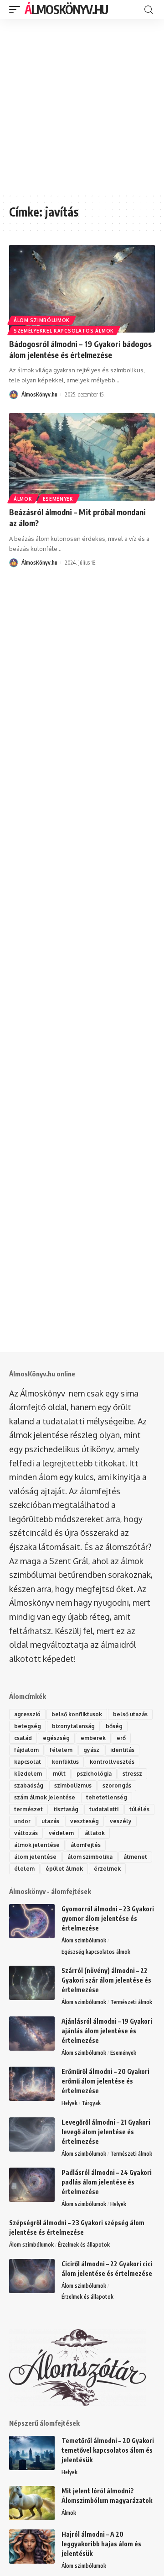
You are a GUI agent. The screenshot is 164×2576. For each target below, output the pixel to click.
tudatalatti (104, 1809)
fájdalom (26, 1750)
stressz (132, 1774)
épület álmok (64, 1869)
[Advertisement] (82, 106)
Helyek (69, 2103)
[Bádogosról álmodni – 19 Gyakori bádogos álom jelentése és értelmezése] (82, 289)
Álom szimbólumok (42, 320)
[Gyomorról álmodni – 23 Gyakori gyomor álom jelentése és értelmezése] (32, 1921)
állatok (95, 1833)
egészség (56, 1738)
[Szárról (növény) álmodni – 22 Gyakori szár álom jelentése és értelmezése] (32, 1983)
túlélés (139, 1809)
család (23, 1738)
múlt (59, 1774)
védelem (61, 1833)
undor (22, 1821)
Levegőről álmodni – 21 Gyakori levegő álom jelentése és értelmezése (106, 2132)
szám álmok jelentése (45, 1797)
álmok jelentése (37, 1845)
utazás (50, 1821)
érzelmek (107, 1869)
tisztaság (66, 1809)
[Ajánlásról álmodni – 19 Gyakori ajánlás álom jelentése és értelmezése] (32, 2034)
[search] (149, 10)
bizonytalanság (73, 1726)
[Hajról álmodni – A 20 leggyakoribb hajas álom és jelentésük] (32, 2547)
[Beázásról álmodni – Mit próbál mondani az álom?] (82, 457)
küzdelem (28, 1774)
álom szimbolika (90, 1857)
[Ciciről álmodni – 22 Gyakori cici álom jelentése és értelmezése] (32, 2276)
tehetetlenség (107, 1797)
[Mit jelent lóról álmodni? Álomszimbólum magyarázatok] (32, 2503)
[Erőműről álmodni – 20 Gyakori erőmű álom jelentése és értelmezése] (32, 2084)
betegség (28, 1726)
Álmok (23, 499)
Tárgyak (91, 2103)
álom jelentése (35, 1857)
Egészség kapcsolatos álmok (96, 1952)
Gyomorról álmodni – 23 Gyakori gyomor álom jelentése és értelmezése (108, 1918)
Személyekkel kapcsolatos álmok (64, 331)
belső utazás (130, 1714)
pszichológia (94, 1774)
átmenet (135, 1857)
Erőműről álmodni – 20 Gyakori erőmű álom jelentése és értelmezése (105, 2081)
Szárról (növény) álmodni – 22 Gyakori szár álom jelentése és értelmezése (106, 1980)
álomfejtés (86, 1845)
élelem (24, 1869)
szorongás (117, 1785)
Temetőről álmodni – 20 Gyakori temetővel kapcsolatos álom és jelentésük (108, 2450)
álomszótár (127, 1547)
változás (26, 1833)
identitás (122, 1750)
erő (121, 1738)
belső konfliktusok (77, 1714)
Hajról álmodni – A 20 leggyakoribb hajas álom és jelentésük (101, 2544)
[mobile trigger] (17, 10)
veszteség (85, 1821)
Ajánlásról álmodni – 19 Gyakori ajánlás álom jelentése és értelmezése (107, 2031)
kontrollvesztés (112, 1762)
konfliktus (65, 1762)
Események (58, 499)
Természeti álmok (131, 2002)
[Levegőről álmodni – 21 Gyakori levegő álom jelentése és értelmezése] (32, 2134)
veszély (121, 1821)
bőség (114, 1726)
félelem (61, 1750)
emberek (93, 1738)
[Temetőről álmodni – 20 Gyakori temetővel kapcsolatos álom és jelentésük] (32, 2453)
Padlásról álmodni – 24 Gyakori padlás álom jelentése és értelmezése (107, 2182)
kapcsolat (28, 1762)
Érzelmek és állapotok (84, 2245)
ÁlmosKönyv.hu (66, 9)
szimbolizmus (73, 1785)
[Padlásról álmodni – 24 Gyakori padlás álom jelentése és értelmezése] (32, 2185)
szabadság (29, 1785)
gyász (91, 1750)
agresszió (27, 1714)
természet (28, 1809)
